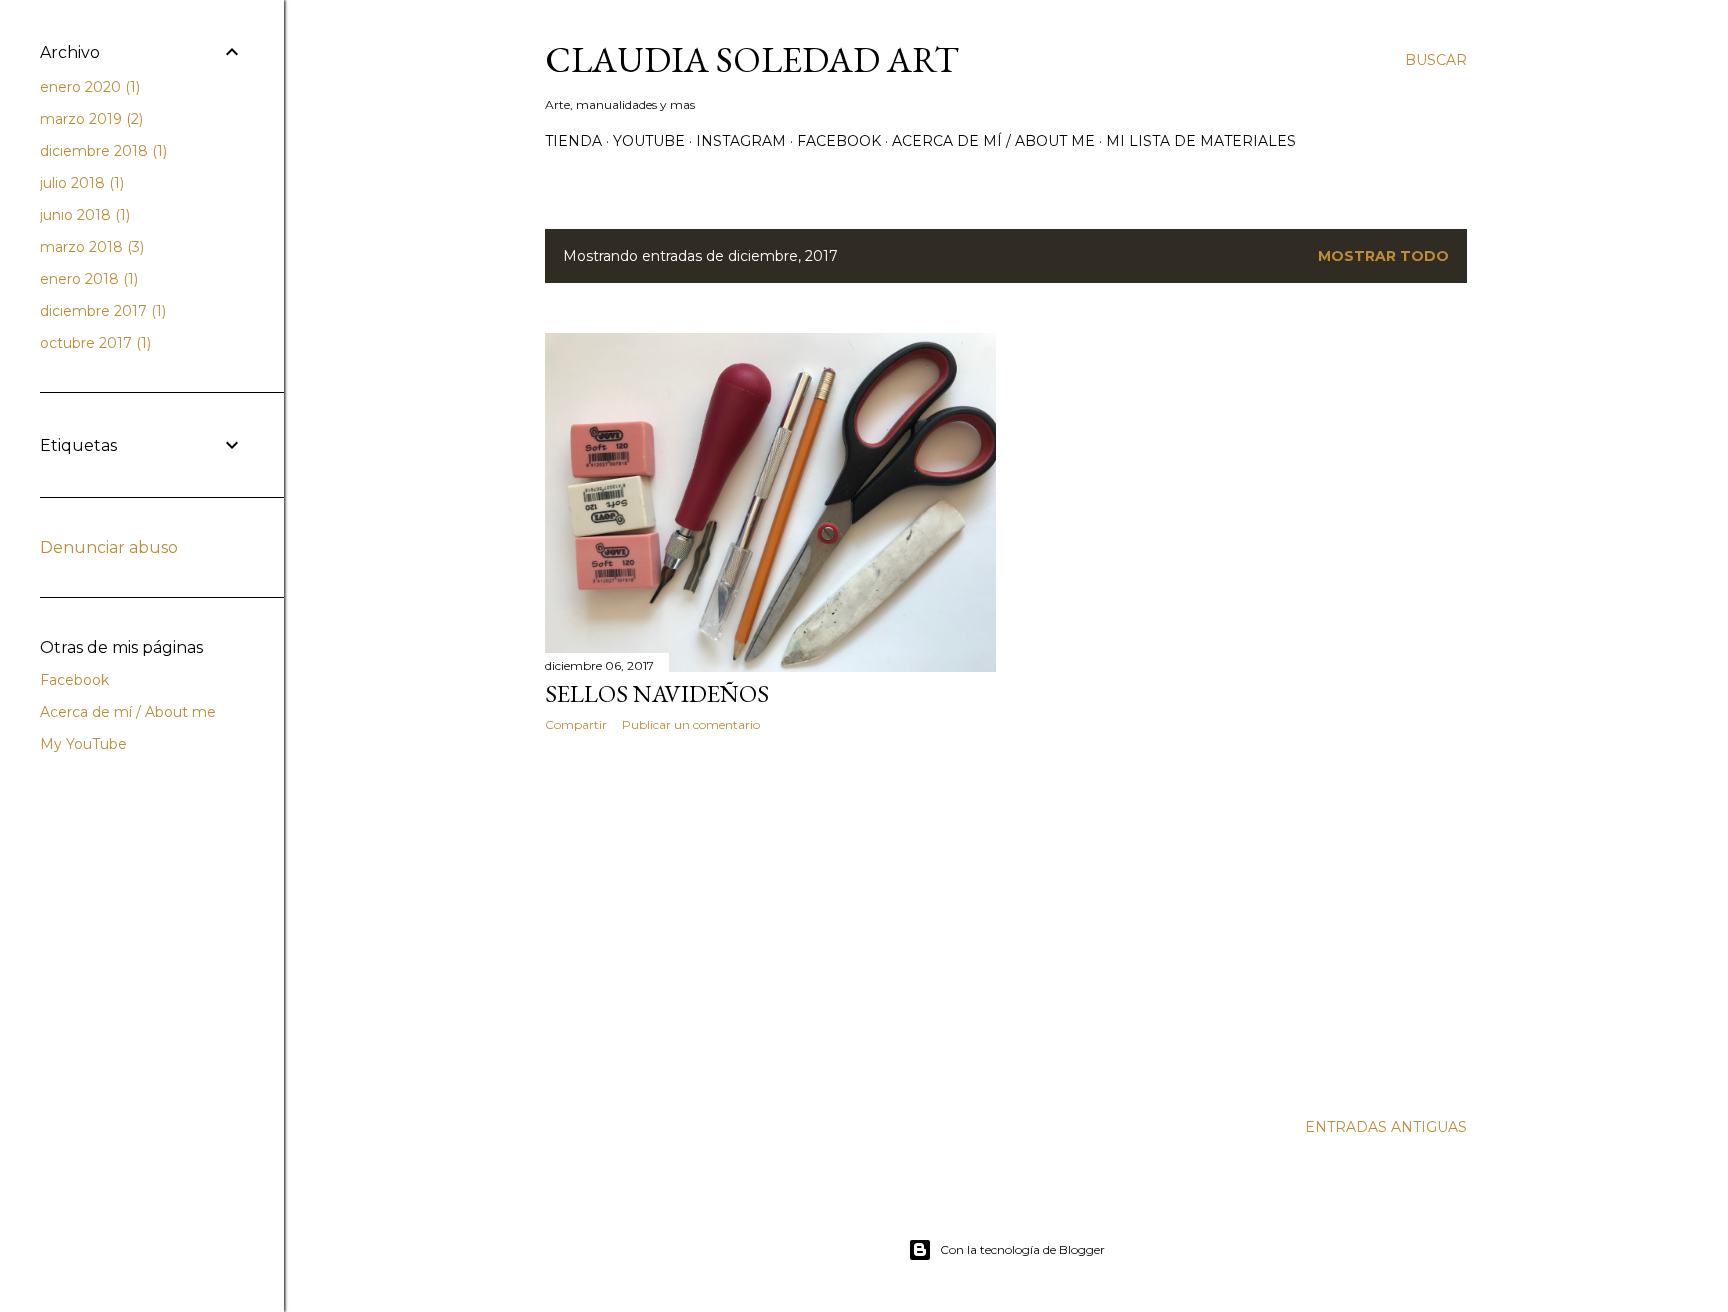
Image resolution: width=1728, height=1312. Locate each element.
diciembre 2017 (101, 311)
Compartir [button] (576, 724)
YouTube (649, 141)
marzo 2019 (89, 119)
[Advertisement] (770, 922)
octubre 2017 (93, 343)
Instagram (741, 141)
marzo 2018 (90, 247)
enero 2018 (87, 279)
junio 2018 (83, 215)
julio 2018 (80, 183)
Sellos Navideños (657, 693)
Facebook (839, 141)
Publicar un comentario (691, 724)
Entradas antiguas (1386, 1127)
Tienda (573, 141)
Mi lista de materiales (1201, 141)
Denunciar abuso (109, 547)
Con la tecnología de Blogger (1022, 1249)
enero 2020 (88, 87)
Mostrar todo (1383, 256)
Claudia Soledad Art (752, 59)
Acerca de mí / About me (993, 141)
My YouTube (83, 744)
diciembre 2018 (101, 151)
